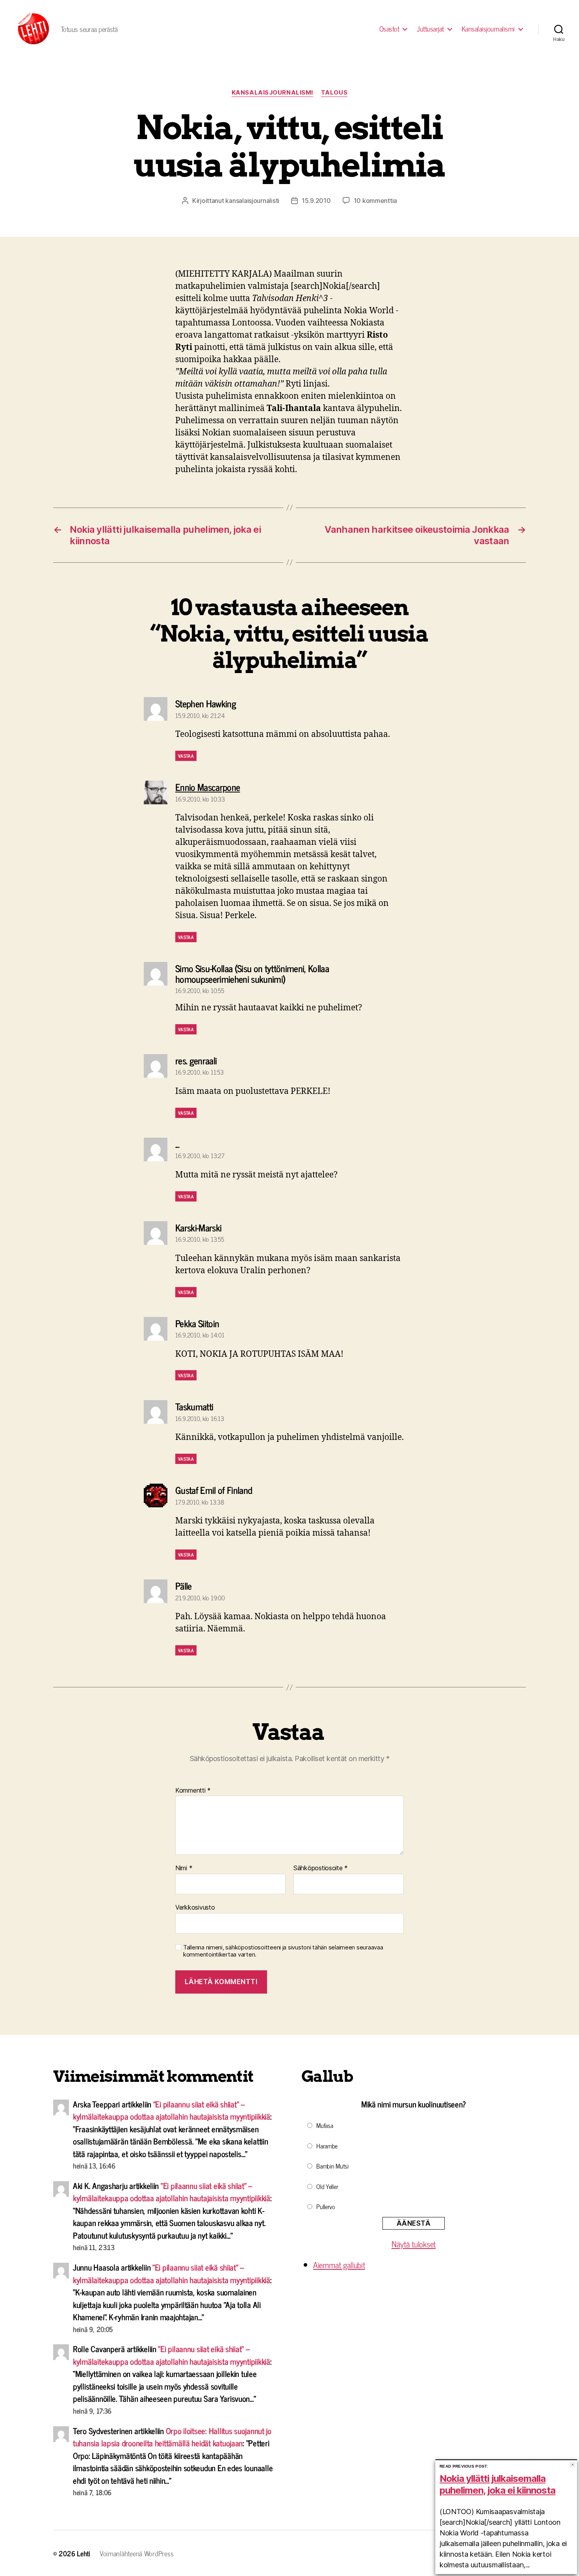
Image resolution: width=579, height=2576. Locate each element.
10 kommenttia (376, 201)
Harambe (327, 2146)
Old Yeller (327, 2186)
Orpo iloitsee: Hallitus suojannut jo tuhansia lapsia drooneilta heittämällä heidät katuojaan (172, 2437)
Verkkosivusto (195, 1907)
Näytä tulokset (414, 2244)
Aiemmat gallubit (339, 2265)
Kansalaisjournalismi (488, 29)
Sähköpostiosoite (321, 1868)
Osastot (389, 29)
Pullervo (326, 2206)
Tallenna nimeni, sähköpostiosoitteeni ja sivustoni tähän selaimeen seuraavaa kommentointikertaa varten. (283, 1951)
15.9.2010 (316, 201)
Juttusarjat (430, 29)
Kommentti (193, 1791)
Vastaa (186, 756)
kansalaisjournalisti (252, 201)
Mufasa (325, 2125)
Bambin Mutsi (332, 2166)
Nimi (184, 1868)
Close (573, 2465)
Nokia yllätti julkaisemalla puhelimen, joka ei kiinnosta (497, 2484)
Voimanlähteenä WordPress (137, 2553)
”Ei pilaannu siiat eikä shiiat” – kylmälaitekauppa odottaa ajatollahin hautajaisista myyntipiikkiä (172, 2110)
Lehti (84, 2553)
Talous (334, 93)
